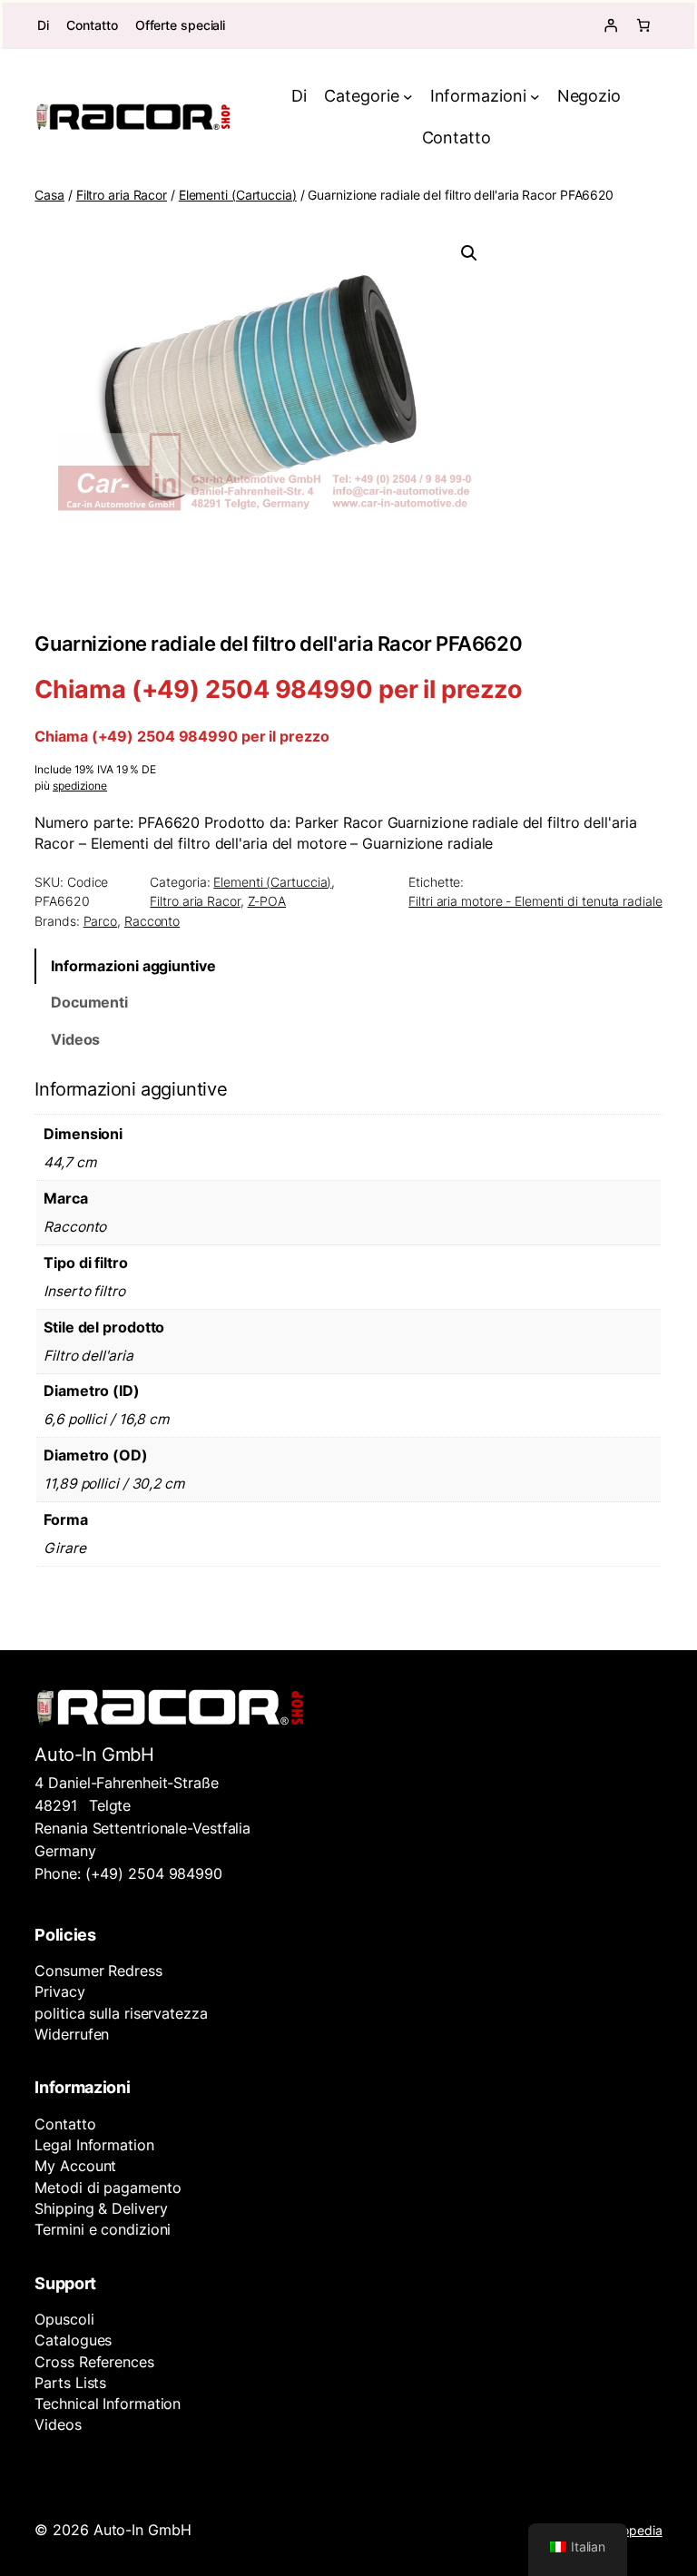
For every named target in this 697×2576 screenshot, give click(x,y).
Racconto (152, 921)
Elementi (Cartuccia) (238, 195)
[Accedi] (611, 25)
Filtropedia (632, 2530)
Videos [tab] (75, 1040)
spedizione (80, 786)
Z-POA (267, 901)
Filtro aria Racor (122, 195)
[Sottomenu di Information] (535, 97)
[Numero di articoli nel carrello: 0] (643, 25)
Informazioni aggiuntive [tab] (133, 966)
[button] (469, 253)
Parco (101, 921)
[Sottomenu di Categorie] (408, 97)
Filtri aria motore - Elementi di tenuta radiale (535, 901)
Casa (49, 195)
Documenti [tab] (89, 1003)
